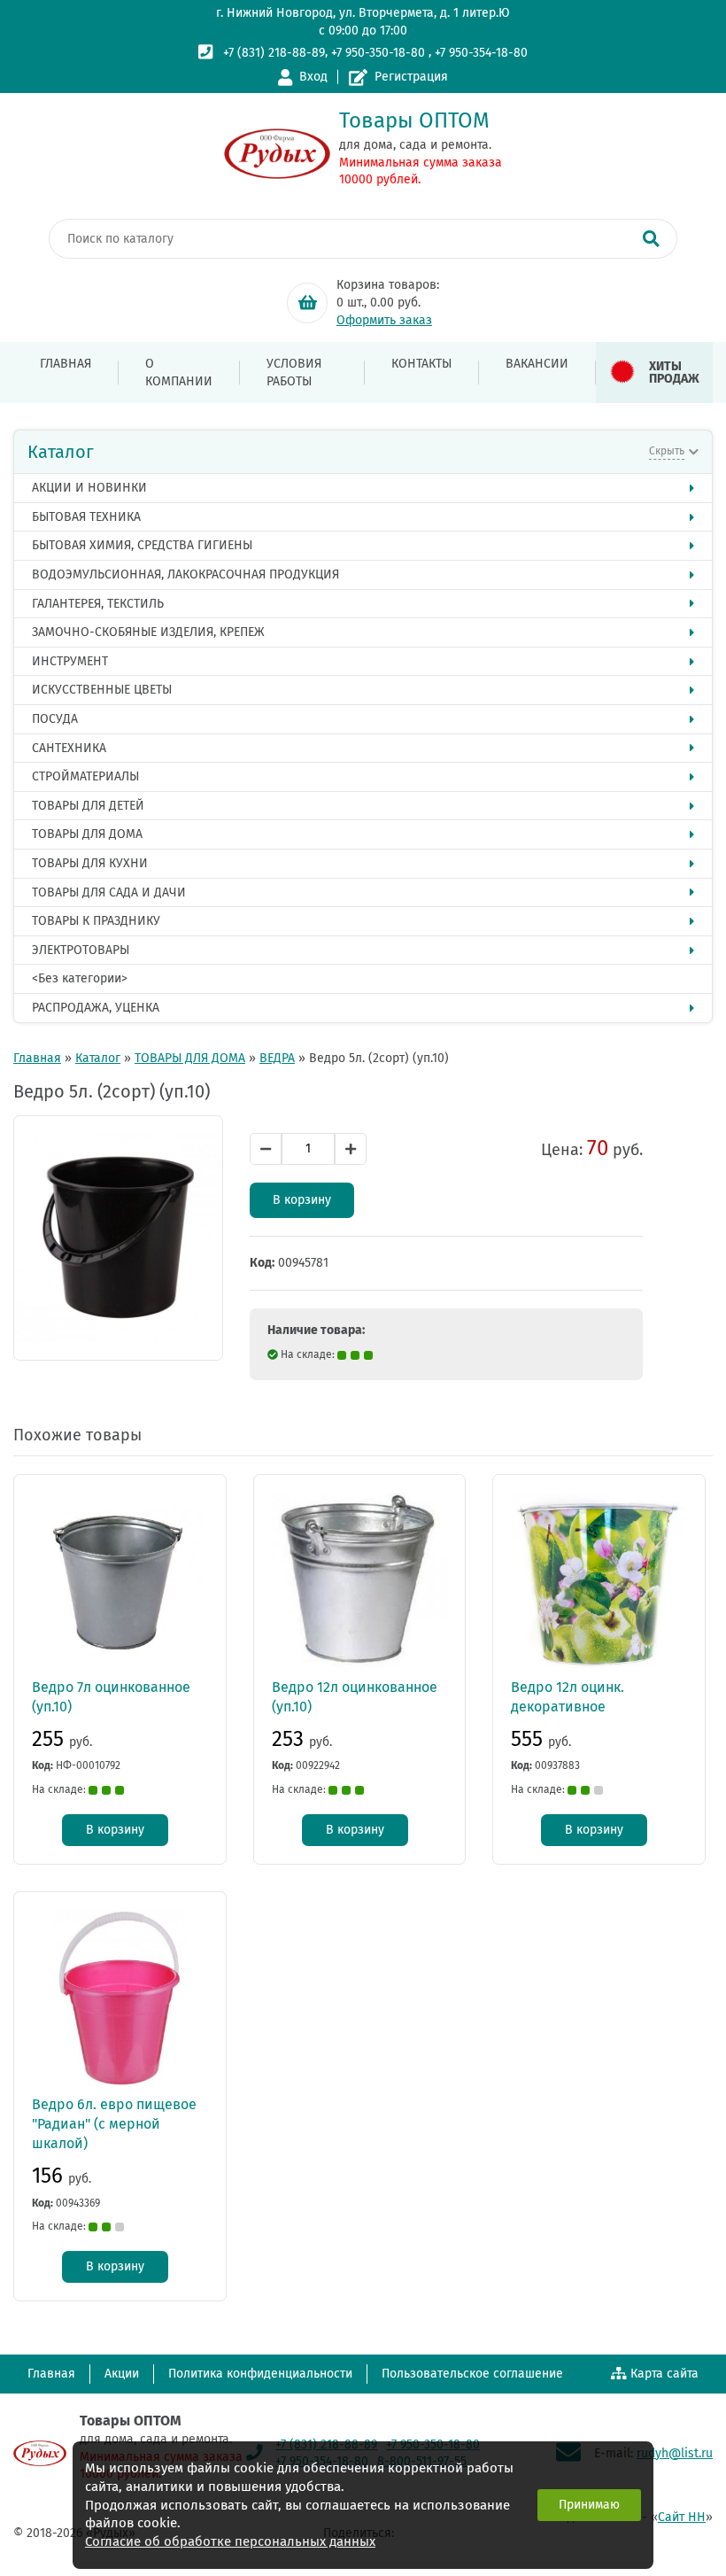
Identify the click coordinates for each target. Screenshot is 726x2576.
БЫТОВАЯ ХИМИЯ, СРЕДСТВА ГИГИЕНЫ (142, 545)
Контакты (421, 364)
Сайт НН (682, 2517)
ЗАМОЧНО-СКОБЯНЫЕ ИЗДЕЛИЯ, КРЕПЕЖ (148, 632)
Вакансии (537, 364)
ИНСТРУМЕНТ (70, 661)
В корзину (302, 1200)
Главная (66, 364)
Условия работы (294, 372)
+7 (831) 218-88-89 (274, 53)
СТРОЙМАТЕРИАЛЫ (85, 776)
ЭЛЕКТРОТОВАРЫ (81, 950)
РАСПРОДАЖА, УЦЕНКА (96, 1008)
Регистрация (411, 77)
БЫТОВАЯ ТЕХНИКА (86, 517)
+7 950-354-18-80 (481, 53)
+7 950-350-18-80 (378, 53)
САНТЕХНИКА (69, 748)
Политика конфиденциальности (260, 2374)
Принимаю (589, 2505)
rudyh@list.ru (675, 2453)
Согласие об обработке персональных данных (230, 2541)
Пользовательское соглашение (472, 2374)
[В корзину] (307, 303)
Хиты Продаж (674, 372)
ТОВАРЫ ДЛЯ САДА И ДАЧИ (109, 892)
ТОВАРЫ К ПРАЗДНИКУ (96, 921)
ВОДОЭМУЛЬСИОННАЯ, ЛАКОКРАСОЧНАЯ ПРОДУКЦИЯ (185, 574)
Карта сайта (664, 2374)
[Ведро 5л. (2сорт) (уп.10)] (118, 1238)
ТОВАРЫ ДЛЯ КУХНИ (90, 863)
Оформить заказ (384, 320)
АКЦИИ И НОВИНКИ (89, 488)
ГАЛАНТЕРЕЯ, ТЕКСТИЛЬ (98, 604)
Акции (122, 2374)
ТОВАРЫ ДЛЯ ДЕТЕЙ (88, 806)
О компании (179, 372)
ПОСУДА (55, 719)
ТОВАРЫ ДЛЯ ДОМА (87, 834)
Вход (313, 77)
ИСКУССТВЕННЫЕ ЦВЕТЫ (102, 690)
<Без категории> (80, 978)
